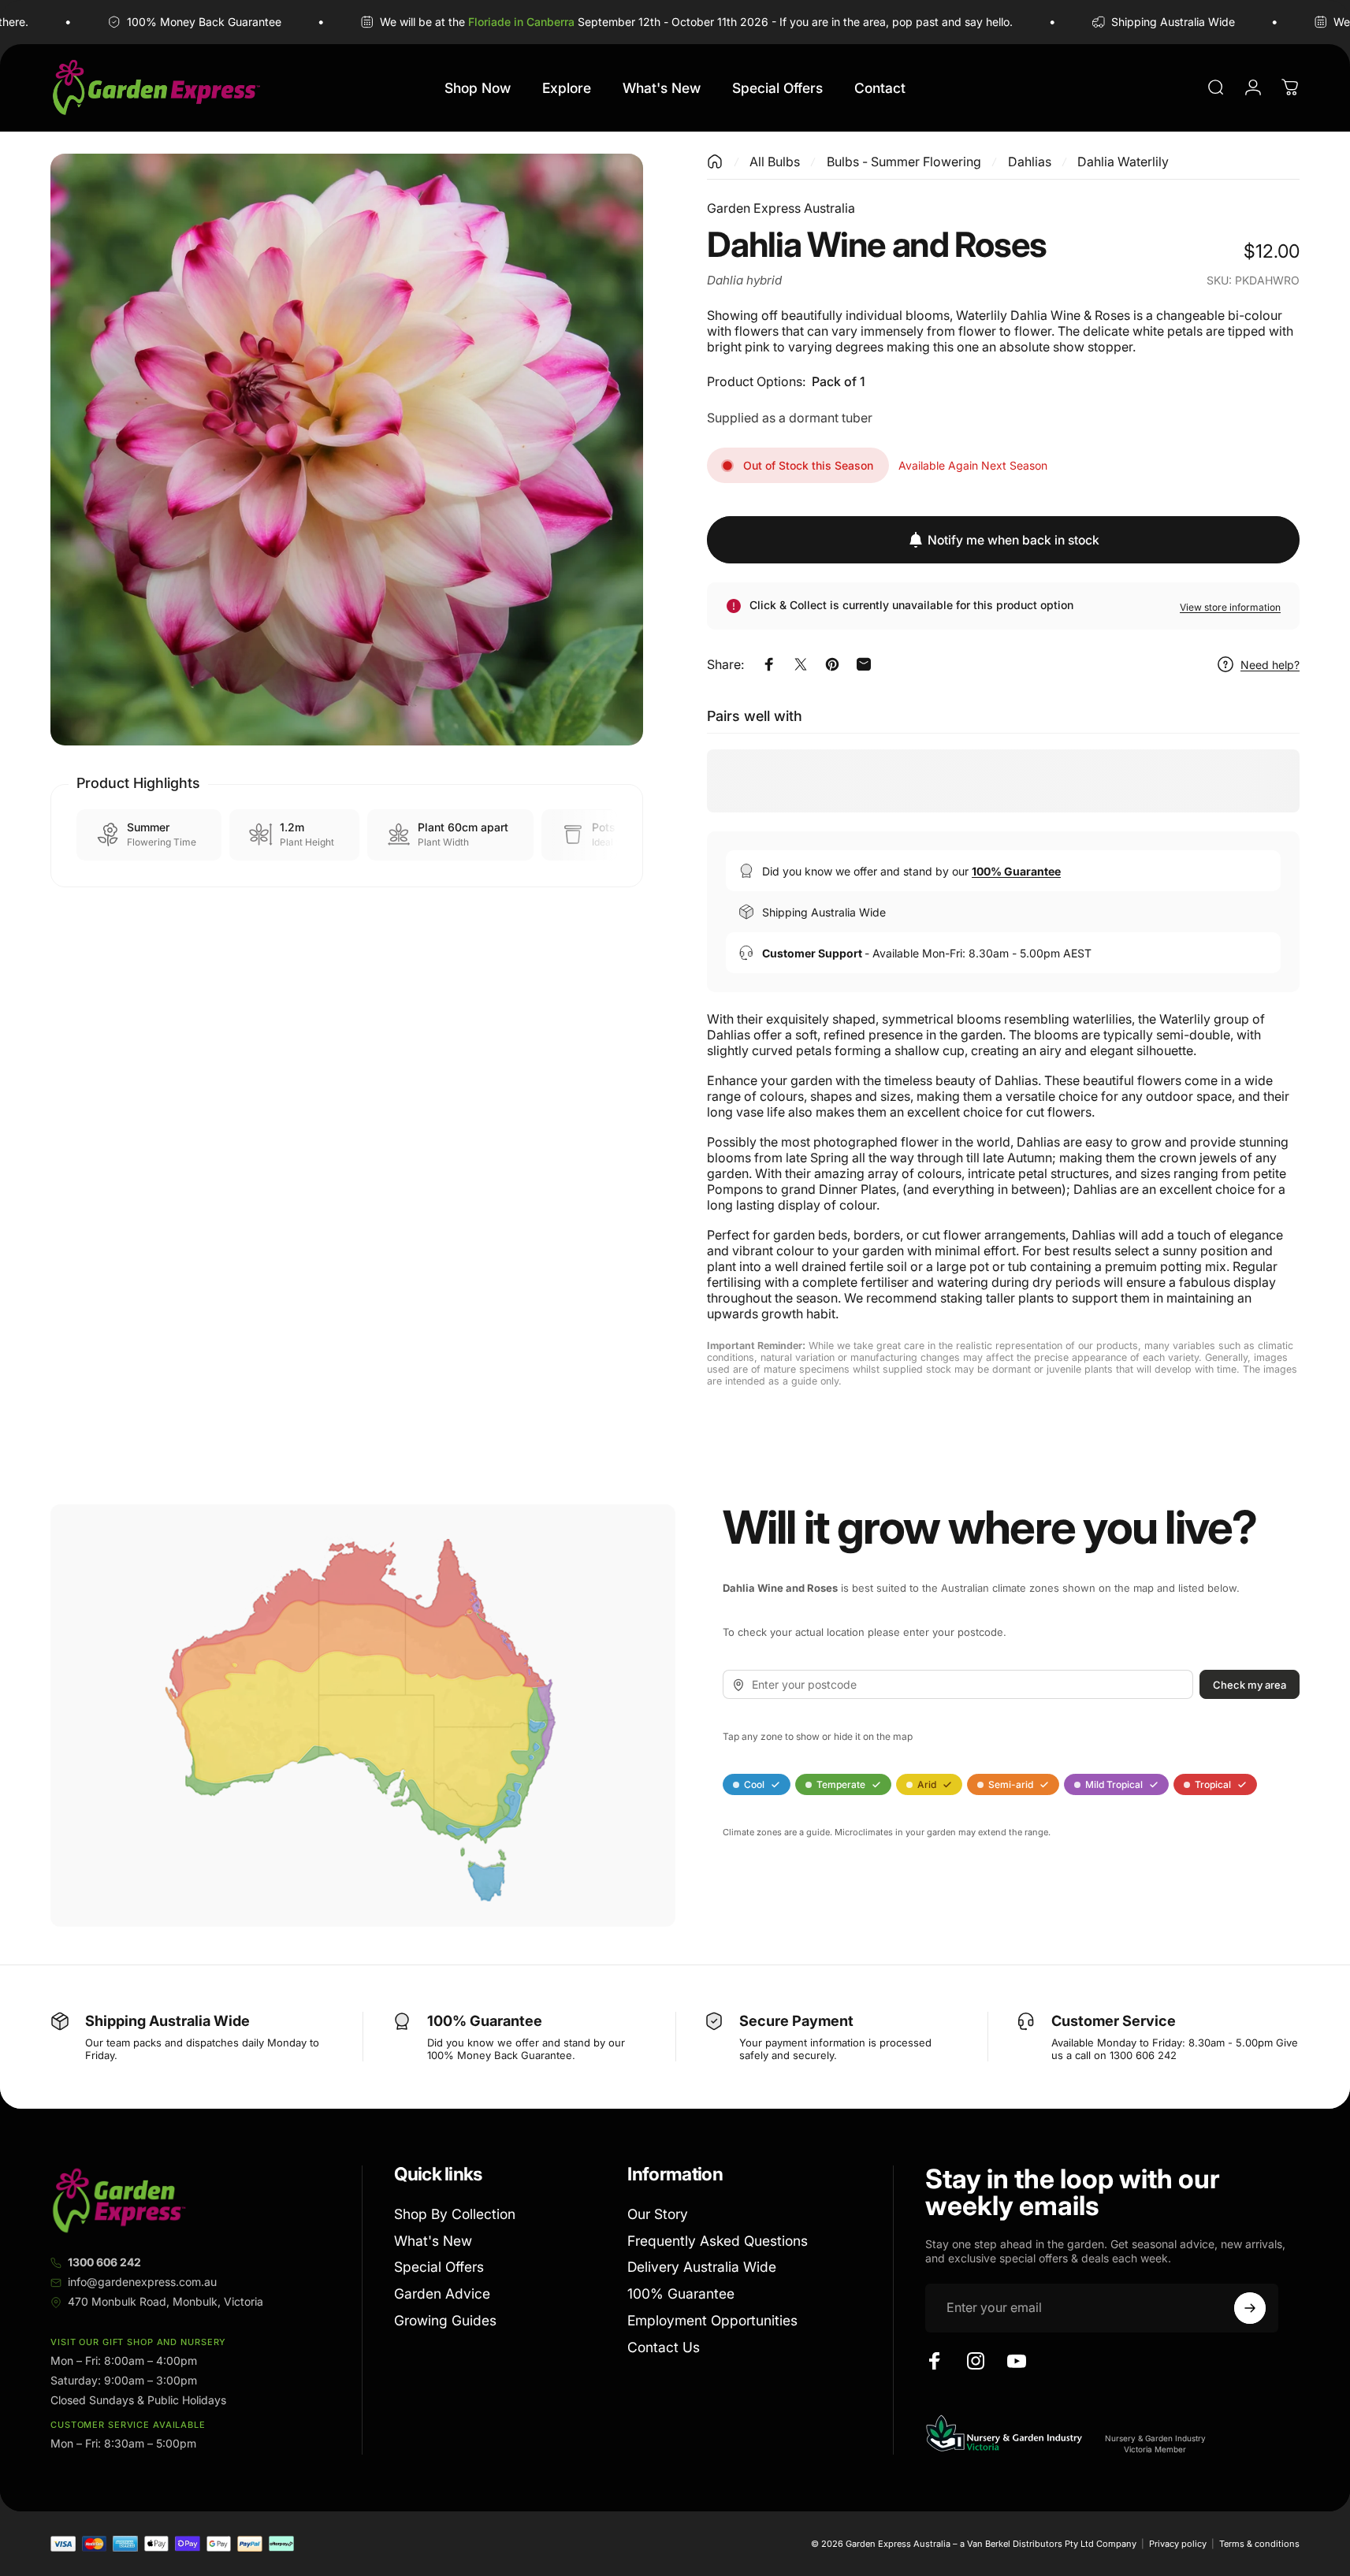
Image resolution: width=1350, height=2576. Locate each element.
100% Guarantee (681, 2293)
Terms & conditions (1259, 2544)
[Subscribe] (1250, 2308)
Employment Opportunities (712, 2320)
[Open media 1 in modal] (347, 450)
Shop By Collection (455, 2214)
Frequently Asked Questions (718, 2241)
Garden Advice (442, 2293)
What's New (433, 2241)
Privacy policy (1178, 2544)
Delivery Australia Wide (702, 2267)
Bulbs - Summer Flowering (904, 162)
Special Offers (439, 2267)
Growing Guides (445, 2320)
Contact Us (664, 2347)
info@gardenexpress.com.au (142, 2282)
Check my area (1250, 1685)
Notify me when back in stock (1013, 540)
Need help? (1270, 665)
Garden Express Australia (781, 208)
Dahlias (1030, 162)
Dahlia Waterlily (1123, 162)
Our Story (658, 2214)
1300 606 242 (104, 2262)
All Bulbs (775, 162)
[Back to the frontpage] (715, 162)
